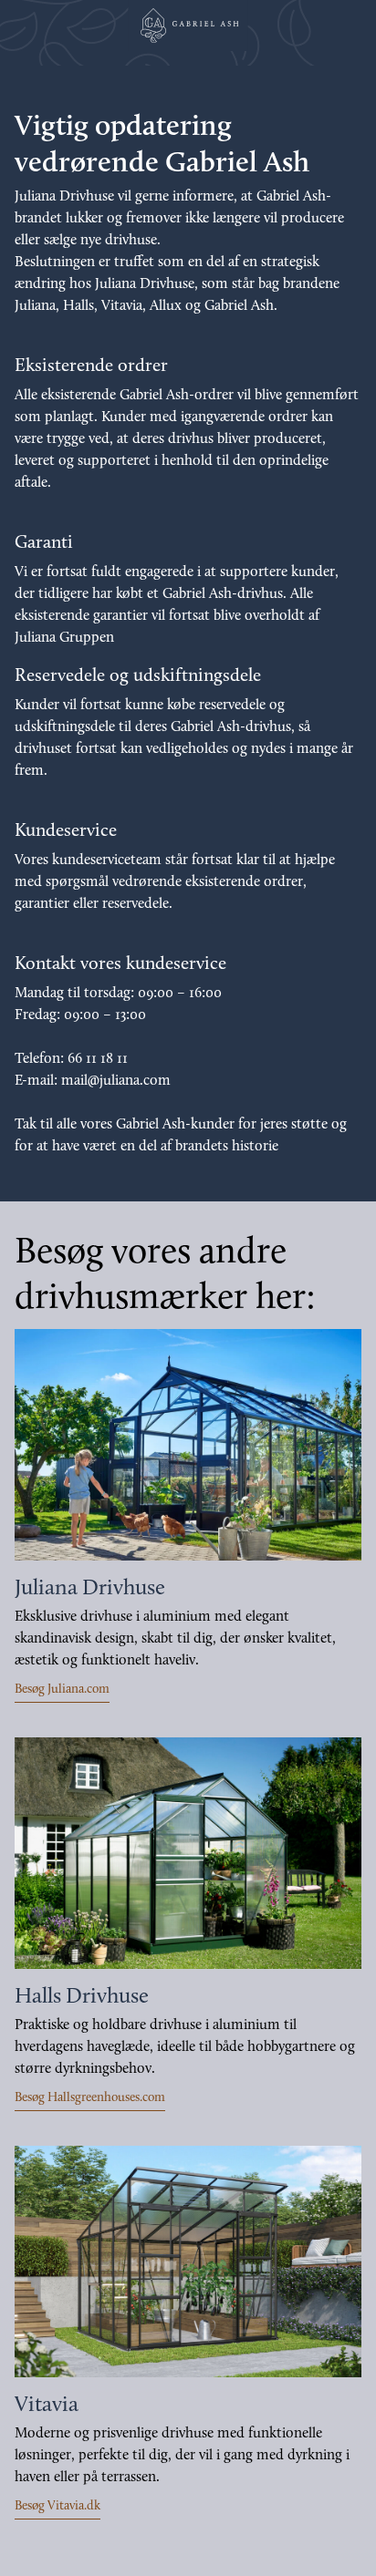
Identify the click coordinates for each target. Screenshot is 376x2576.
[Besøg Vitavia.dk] (188, 2262)
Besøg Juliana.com (62, 1690)
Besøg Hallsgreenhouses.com (90, 2098)
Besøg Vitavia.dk (57, 2506)
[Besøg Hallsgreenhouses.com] (188, 1853)
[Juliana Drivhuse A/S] (188, 26)
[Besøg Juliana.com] (188, 1445)
